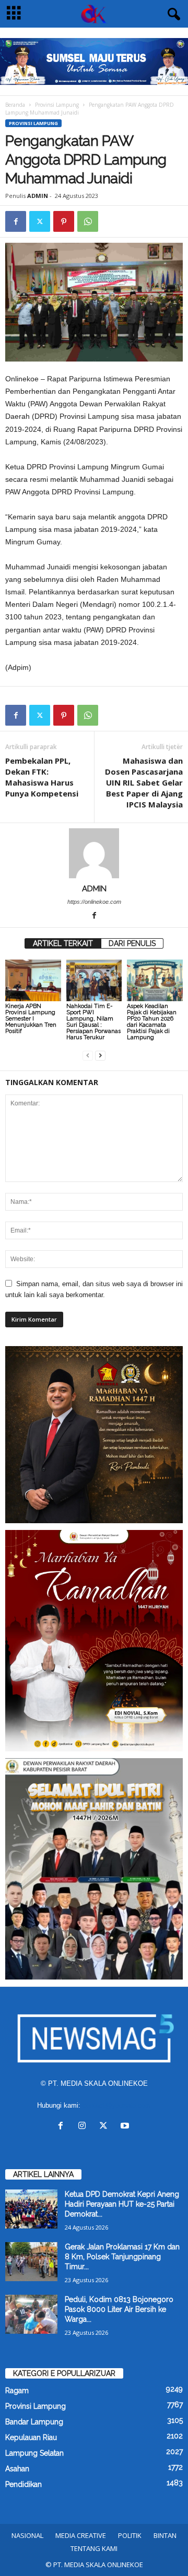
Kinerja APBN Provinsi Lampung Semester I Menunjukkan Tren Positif (31, 1019)
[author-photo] (94, 853)
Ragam (17, 2391)
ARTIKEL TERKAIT (63, 943)
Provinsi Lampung (57, 105)
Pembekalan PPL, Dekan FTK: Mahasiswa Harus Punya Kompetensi (42, 777)
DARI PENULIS (132, 943)
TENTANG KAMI (94, 2548)
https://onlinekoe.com (94, 902)
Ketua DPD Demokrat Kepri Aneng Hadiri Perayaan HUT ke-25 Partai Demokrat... (122, 2204)
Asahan (17, 2469)
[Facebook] (16, 221)
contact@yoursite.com (117, 2105)
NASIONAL (27, 2535)
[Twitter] (40, 221)
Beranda (15, 105)
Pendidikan (23, 2484)
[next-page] (100, 1055)
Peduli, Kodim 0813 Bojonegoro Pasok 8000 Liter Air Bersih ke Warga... (119, 2309)
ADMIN (38, 196)
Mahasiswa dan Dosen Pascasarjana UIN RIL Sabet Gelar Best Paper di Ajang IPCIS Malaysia (144, 782)
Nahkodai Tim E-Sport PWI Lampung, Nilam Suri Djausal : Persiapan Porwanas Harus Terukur (93, 1022)
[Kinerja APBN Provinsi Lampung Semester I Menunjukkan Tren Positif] (33, 980)
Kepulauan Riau (31, 2437)
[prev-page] (88, 1055)
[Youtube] (126, 2127)
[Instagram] (84, 2127)
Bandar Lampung (34, 2422)
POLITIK (130, 2535)
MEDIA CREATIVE (81, 2535)
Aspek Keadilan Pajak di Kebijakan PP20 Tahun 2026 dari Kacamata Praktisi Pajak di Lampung (152, 1022)
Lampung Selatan (34, 2453)
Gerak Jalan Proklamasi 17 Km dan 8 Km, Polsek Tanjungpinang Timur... (122, 2257)
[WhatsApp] (88, 221)
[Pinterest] (64, 221)
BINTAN (165, 2535)
